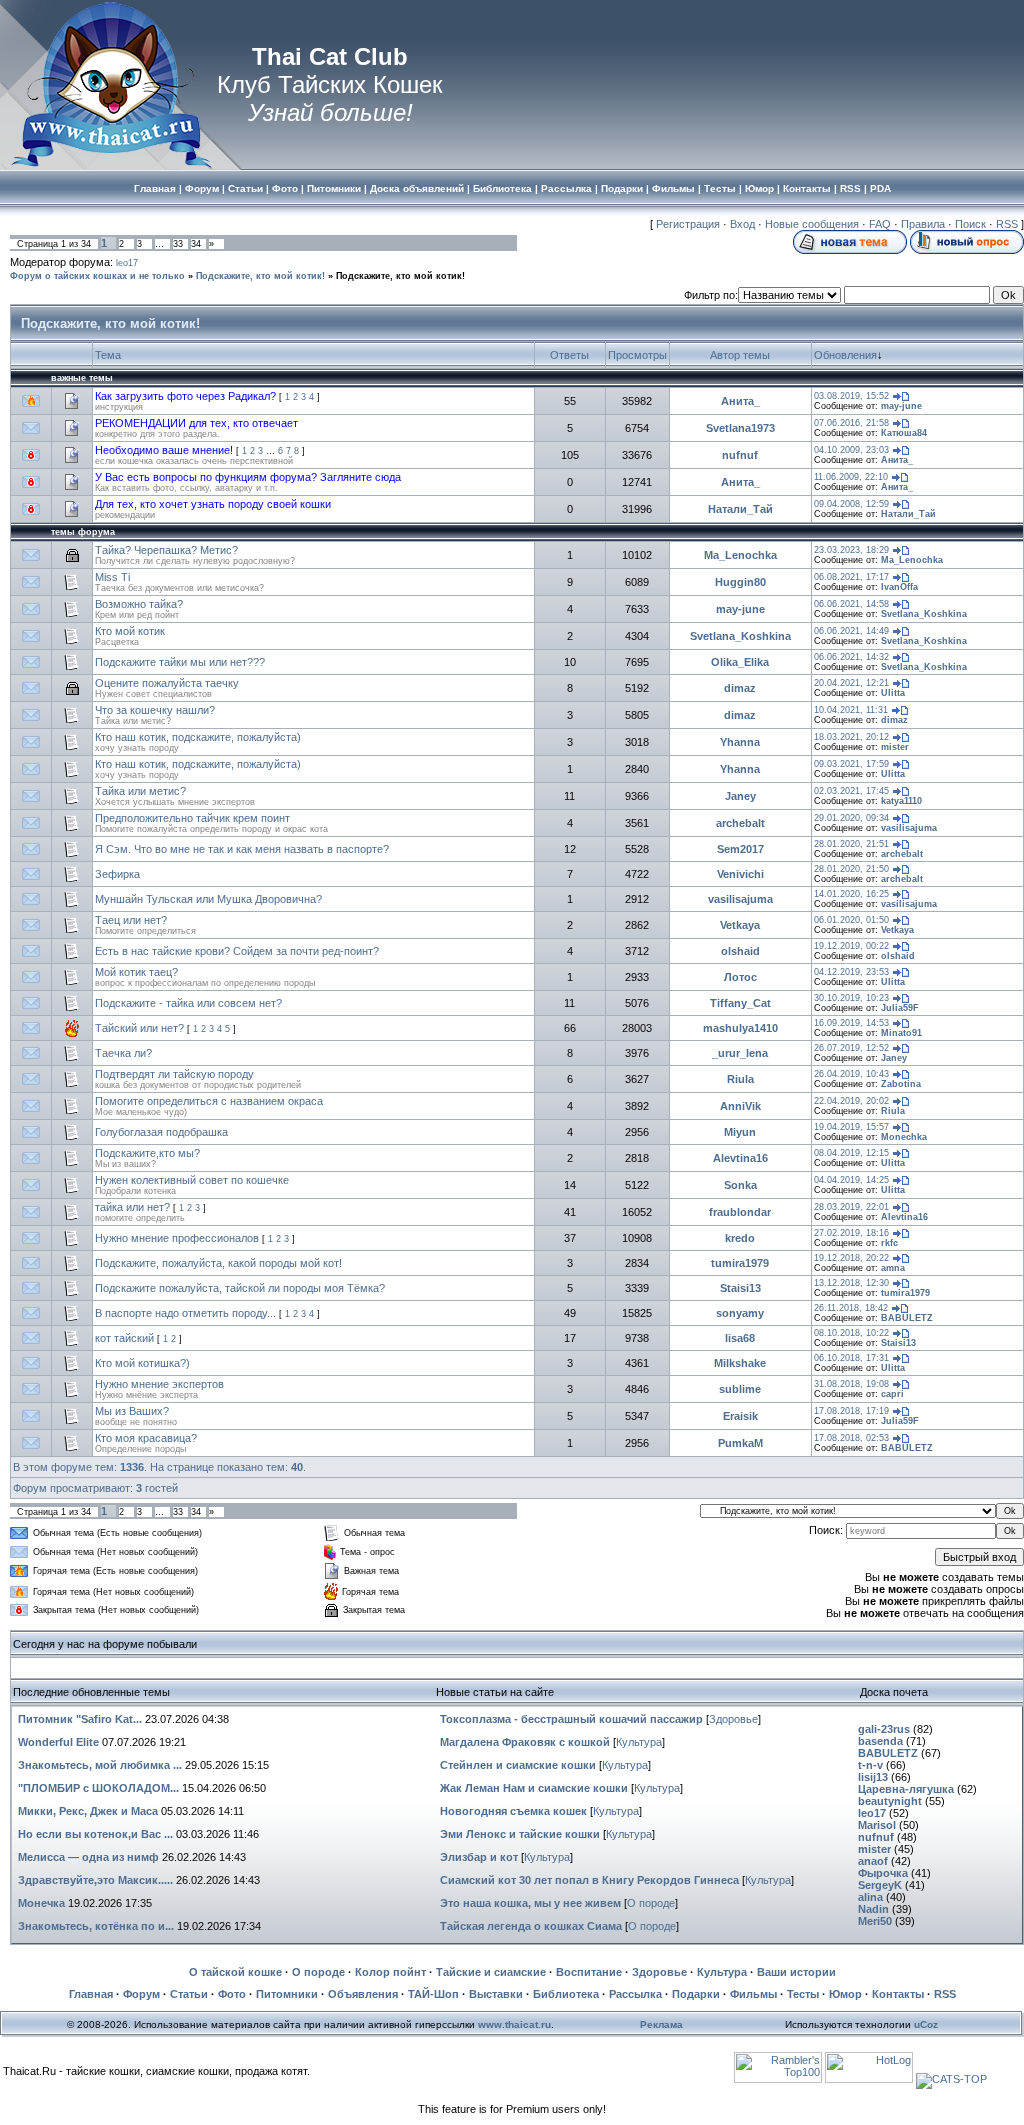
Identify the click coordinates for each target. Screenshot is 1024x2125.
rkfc (889, 1243)
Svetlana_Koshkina (924, 614)
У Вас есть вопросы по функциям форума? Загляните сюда (248, 477)
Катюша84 (904, 433)
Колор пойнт (390, 1972)
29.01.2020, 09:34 (851, 818)
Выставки (496, 1994)
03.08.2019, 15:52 (851, 396)
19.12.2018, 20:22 (851, 1258)
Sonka (740, 1185)
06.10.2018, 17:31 (851, 1358)
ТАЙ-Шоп (433, 1994)
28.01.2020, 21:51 (851, 844)
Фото (232, 1994)
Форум (141, 1994)
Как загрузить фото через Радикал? (185, 396)
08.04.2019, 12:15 (851, 1153)
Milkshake (740, 1363)
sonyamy (740, 1313)
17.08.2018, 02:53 (851, 1438)
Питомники (287, 1994)
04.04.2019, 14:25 (851, 1180)
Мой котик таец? (136, 972)
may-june (901, 406)
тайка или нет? (132, 1207)
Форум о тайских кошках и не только (97, 276)
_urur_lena (740, 1053)
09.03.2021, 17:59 (851, 764)
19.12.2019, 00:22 (851, 946)
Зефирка (117, 874)
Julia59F (900, 1008)
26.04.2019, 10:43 (851, 1074)
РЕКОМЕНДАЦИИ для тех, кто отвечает (196, 423)
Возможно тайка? (139, 604)
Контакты (898, 1994)
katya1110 (901, 801)
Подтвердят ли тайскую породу (174, 1074)
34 (196, 244)
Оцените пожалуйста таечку (167, 683)
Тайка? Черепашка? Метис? (166, 550)
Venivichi (740, 874)
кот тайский (124, 1338)
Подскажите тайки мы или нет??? (180, 662)
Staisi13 (740, 1288)
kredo (740, 1238)
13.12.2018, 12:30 (851, 1283)
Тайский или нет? (139, 1028)
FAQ (880, 224)
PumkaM (740, 1443)
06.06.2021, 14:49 (851, 631)
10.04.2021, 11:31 (851, 710)
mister (895, 747)
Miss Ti (112, 577)
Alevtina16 (740, 1158)
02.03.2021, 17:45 (851, 791)
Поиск (970, 224)
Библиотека (566, 1994)
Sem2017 (740, 849)
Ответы (569, 355)
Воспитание (589, 1972)
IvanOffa (899, 587)
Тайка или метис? (140, 791)
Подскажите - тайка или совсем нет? (188, 1003)
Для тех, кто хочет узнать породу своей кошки (213, 504)
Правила (923, 224)
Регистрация (688, 224)
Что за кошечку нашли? (155, 710)
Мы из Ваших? (132, 1411)
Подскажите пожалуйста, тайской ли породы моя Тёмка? (240, 1288)
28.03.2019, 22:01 (851, 1207)
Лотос (740, 977)
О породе (651, 1903)
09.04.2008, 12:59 (851, 504)
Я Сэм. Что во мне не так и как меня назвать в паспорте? (242, 849)
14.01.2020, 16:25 (851, 894)
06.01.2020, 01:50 (851, 920)
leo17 (127, 263)
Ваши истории (796, 1972)
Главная (91, 1994)
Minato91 (901, 1033)
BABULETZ (907, 1318)
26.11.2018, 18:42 (851, 1308)
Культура (639, 1742)
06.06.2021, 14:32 (851, 657)
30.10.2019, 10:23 (851, 998)
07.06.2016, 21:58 (851, 423)
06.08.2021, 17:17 (851, 577)
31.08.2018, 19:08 (851, 1384)
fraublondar (740, 1212)
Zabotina (901, 1084)
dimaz (740, 688)
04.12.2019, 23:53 (851, 972)
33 (178, 244)
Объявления (363, 1994)
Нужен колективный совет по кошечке (192, 1180)
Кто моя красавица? (146, 1438)
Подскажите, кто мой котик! (260, 276)
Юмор (845, 1994)
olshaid (740, 951)
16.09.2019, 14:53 (851, 1023)
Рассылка (635, 1994)
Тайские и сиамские (491, 1972)
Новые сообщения (812, 224)
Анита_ (740, 401)
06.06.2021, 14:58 (851, 604)
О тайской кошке (235, 1972)
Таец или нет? (131, 920)
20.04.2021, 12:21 (851, 683)
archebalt (740, 823)
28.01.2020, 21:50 (851, 869)
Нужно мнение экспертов (159, 1384)
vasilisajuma (909, 828)
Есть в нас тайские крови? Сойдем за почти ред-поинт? (237, 951)
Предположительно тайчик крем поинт (192, 818)
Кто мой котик (130, 631)
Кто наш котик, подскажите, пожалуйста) (198, 737)
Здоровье (733, 1719)
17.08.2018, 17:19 (851, 1411)
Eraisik (740, 1416)
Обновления (845, 355)
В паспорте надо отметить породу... (185, 1313)
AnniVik (740, 1106)
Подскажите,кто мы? (147, 1153)
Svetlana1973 (740, 428)
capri (892, 1394)
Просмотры (637, 355)
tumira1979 (740, 1263)
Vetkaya (740, 925)
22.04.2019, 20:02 (851, 1101)
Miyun (740, 1132)
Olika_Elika (740, 662)
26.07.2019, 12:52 (851, 1048)
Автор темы (740, 355)
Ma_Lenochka (740, 555)
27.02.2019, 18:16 (851, 1233)
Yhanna (740, 742)
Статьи (189, 1994)
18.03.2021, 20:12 (851, 737)
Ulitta (893, 693)
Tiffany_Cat (740, 1003)
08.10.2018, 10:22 (851, 1333)
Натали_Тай (740, 509)
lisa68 (740, 1338)
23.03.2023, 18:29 (851, 550)
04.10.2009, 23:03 (851, 450)
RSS (1007, 224)
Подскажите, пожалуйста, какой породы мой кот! (218, 1263)
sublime (740, 1389)
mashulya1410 (740, 1028)
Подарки (696, 1994)
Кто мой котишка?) (142, 1363)
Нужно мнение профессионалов (177, 1238)
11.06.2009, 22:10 (851, 477)
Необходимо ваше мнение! (164, 450)
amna (893, 1268)
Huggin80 (740, 582)
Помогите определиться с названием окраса (209, 1101)
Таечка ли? (123, 1053)
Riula (740, 1079)
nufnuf (740, 455)
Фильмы (753, 1994)
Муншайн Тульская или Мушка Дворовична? (208, 899)
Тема (108, 355)
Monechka (904, 1137)
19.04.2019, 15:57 (851, 1127)
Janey (740, 796)
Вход (742, 224)
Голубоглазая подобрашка (161, 1132)
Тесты (803, 1994)
